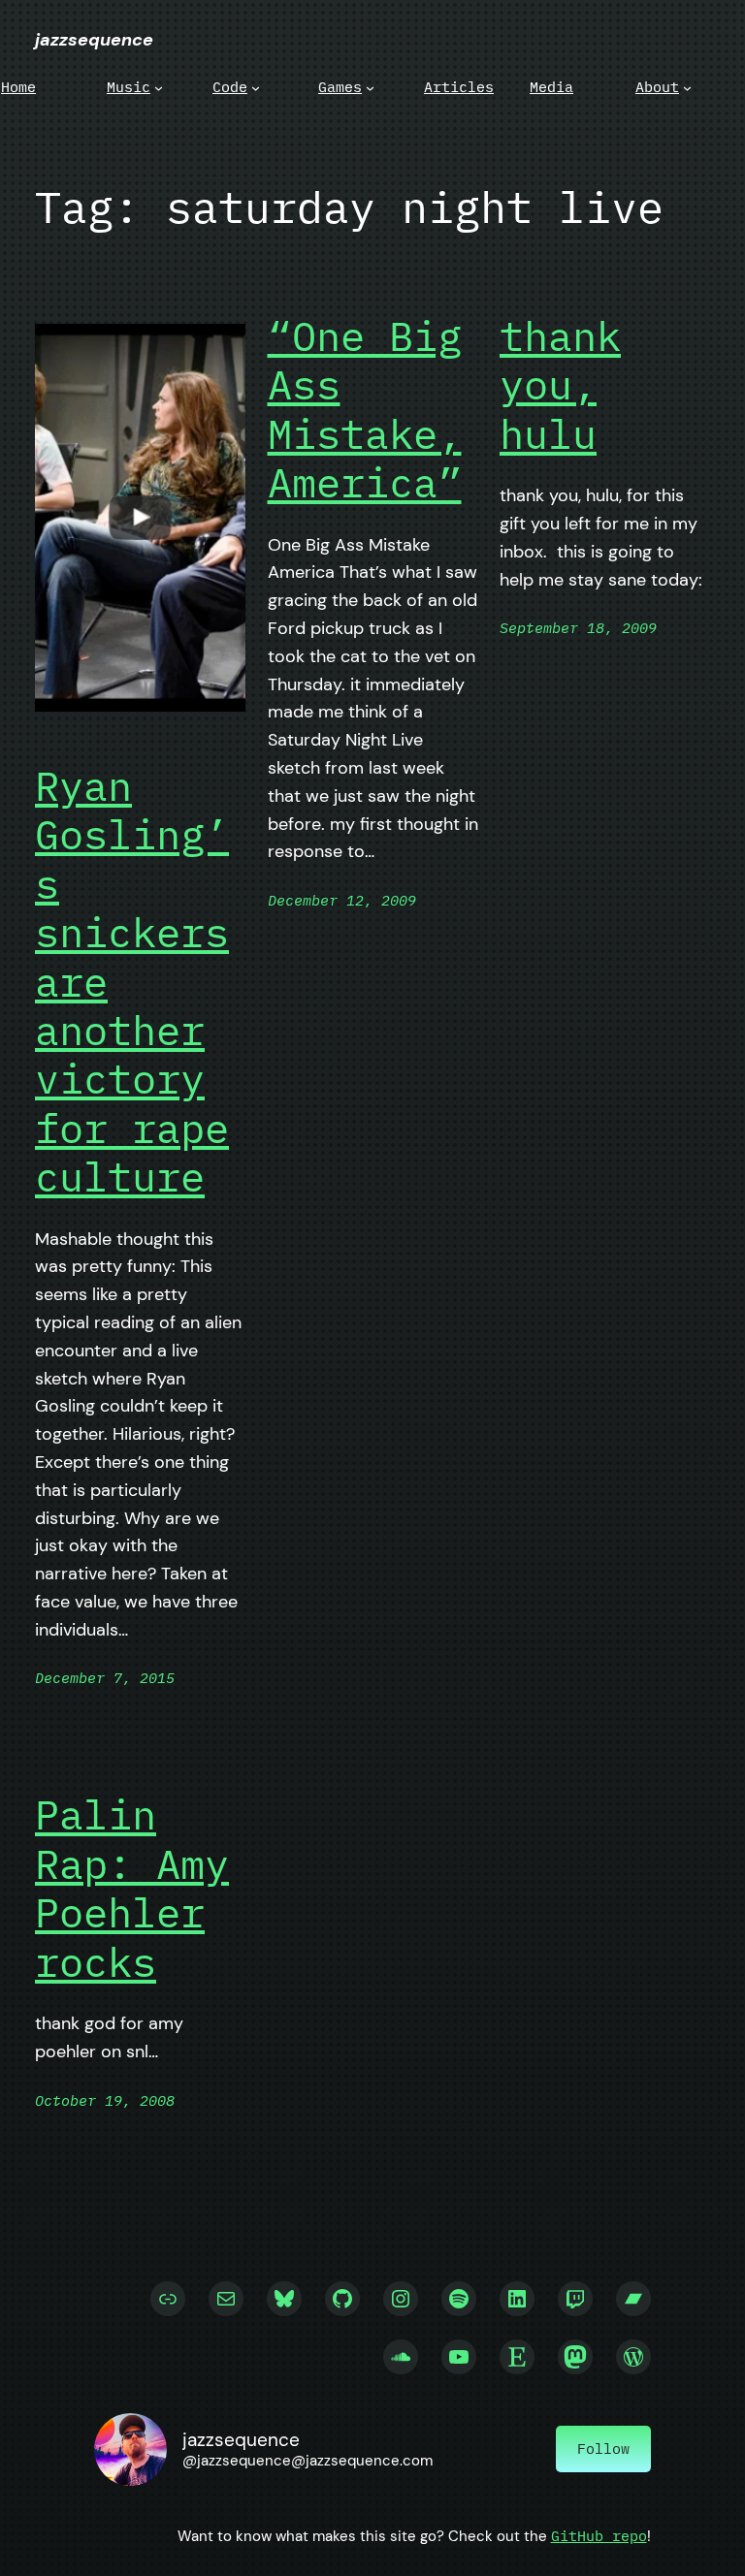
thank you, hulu (560, 385)
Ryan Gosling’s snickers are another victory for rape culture (132, 982)
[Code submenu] (256, 87)
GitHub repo (599, 2536)
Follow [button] (603, 2449)
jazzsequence (94, 40)
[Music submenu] (159, 87)
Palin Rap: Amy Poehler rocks (132, 1889)
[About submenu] (687, 87)
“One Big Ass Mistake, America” (365, 410)
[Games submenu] (370, 87)
